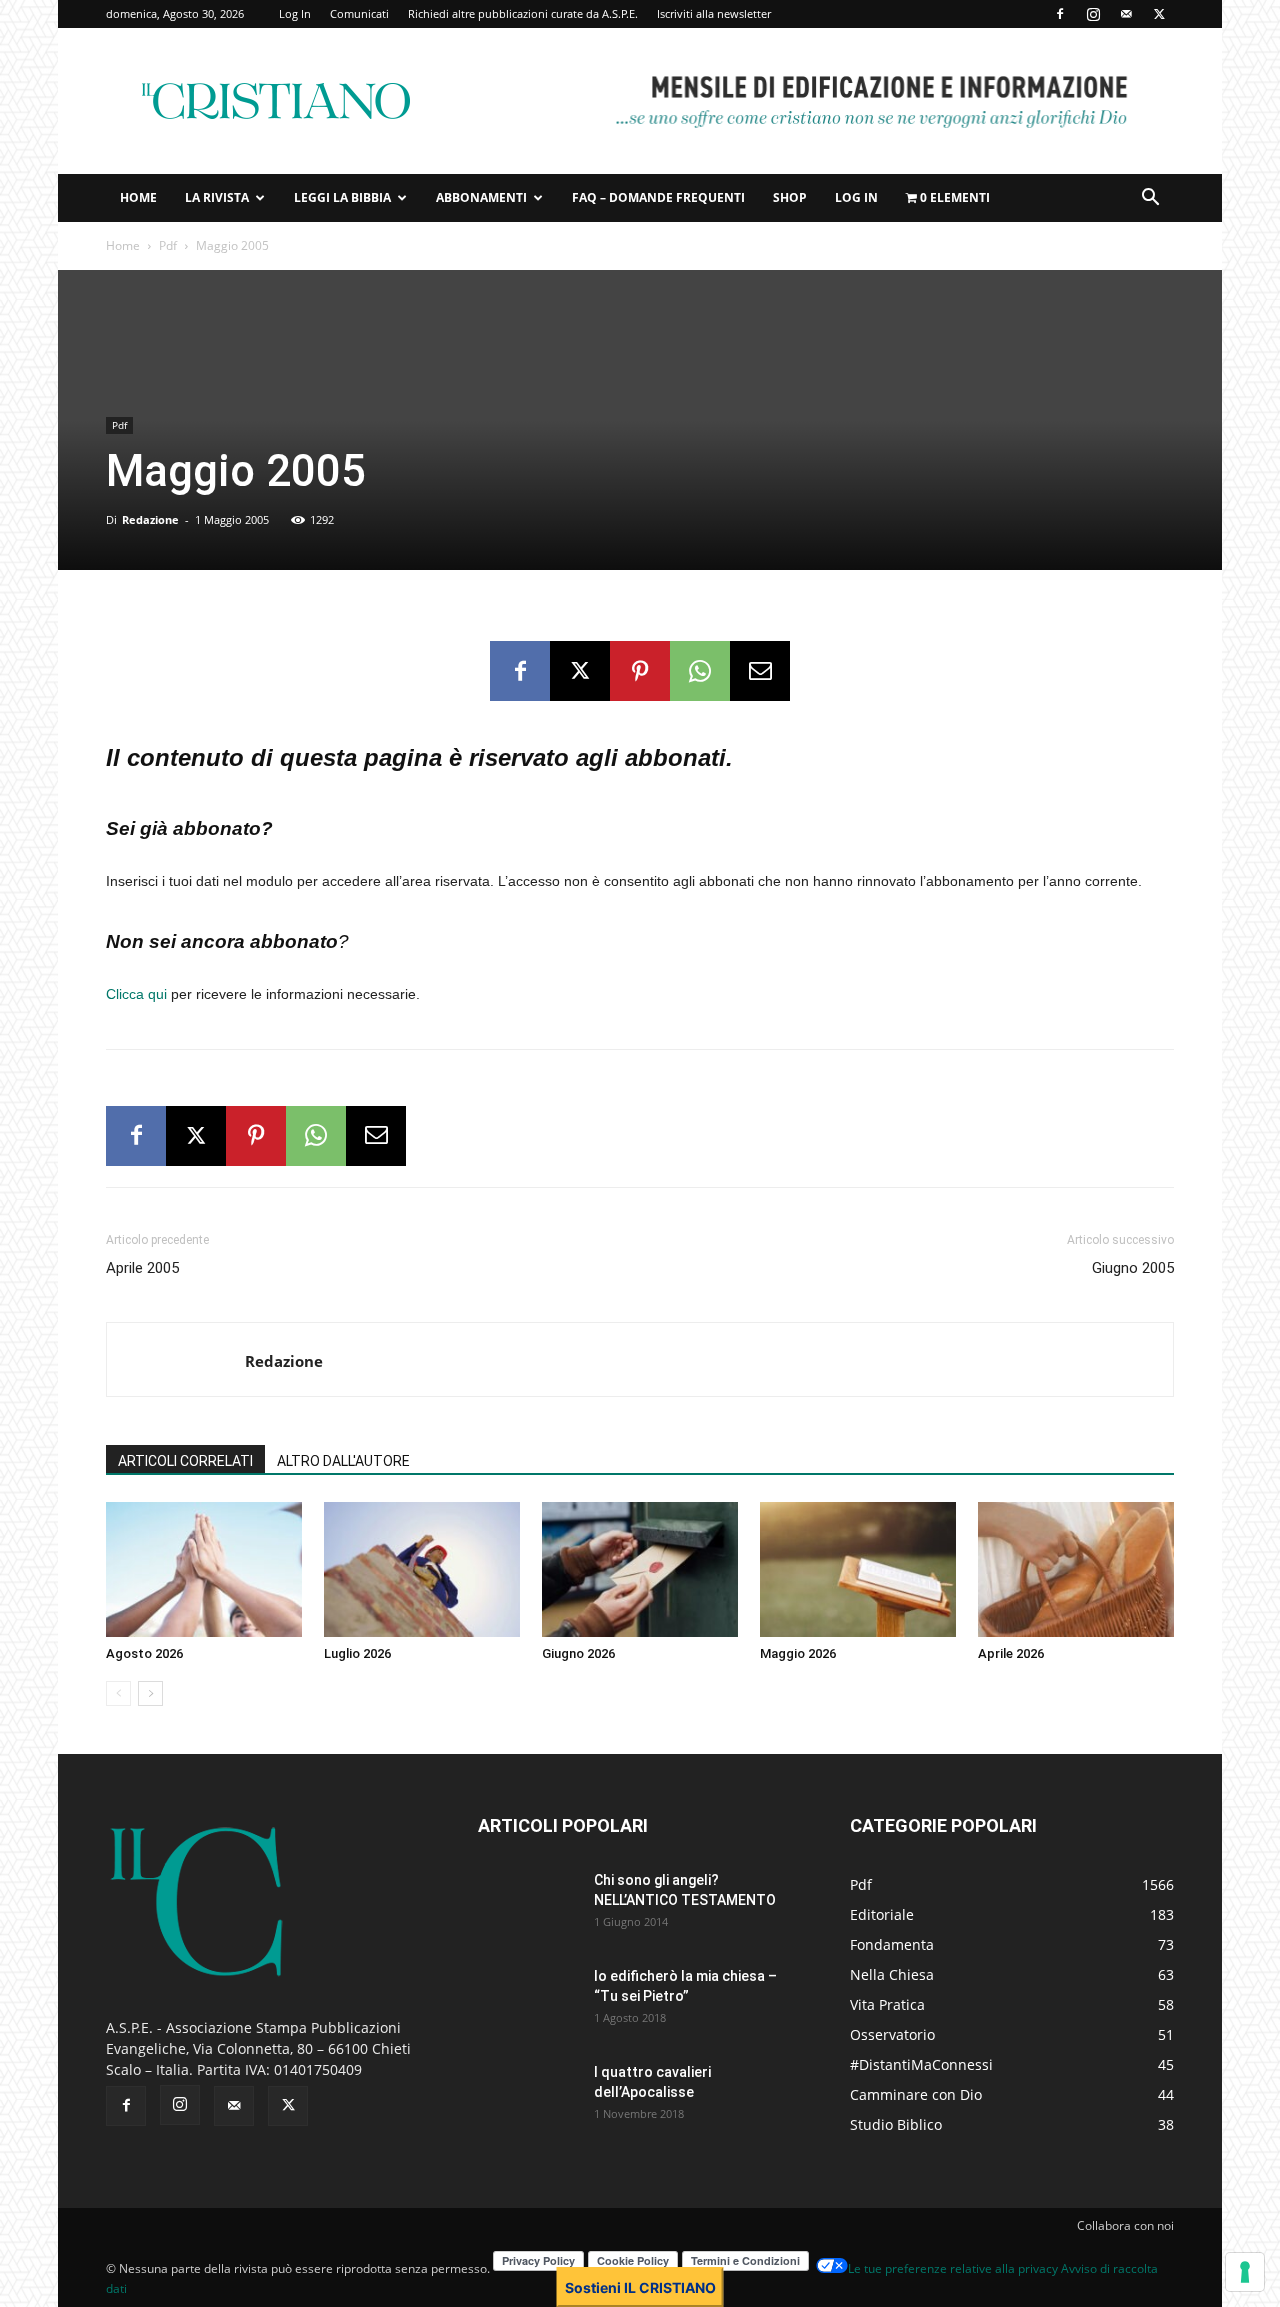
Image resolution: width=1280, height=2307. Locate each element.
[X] (1159, 14)
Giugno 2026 (578, 1653)
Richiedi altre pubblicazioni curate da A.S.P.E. (523, 13)
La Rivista (217, 197)
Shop (790, 197)
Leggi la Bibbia (342, 197)
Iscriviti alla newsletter (714, 13)
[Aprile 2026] (1076, 1569)
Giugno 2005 (1133, 1268)
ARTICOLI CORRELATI (185, 1461)
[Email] (760, 671)
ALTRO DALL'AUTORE (343, 1461)
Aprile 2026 (1011, 1653)
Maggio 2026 (798, 1653)
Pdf (168, 245)
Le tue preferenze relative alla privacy (953, 2268)
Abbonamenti (481, 197)
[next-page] (150, 1693)
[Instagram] (1093, 14)
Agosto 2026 (144, 1653)
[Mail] (1126, 14)
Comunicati (359, 13)
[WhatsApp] (700, 671)
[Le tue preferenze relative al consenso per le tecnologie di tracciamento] (1245, 2272)
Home (138, 197)
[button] (1150, 199)
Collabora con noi (1125, 2225)
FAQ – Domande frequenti (658, 197)
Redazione (150, 519)
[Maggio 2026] (858, 1569)
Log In (295, 13)
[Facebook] (1060, 14)
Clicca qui (136, 994)
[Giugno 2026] (640, 1569)
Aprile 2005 (142, 1268)
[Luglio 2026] (422, 1569)
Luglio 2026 (357, 1653)
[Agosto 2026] (204, 1569)
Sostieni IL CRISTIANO (640, 2287)
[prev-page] (118, 1693)
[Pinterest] (640, 671)
